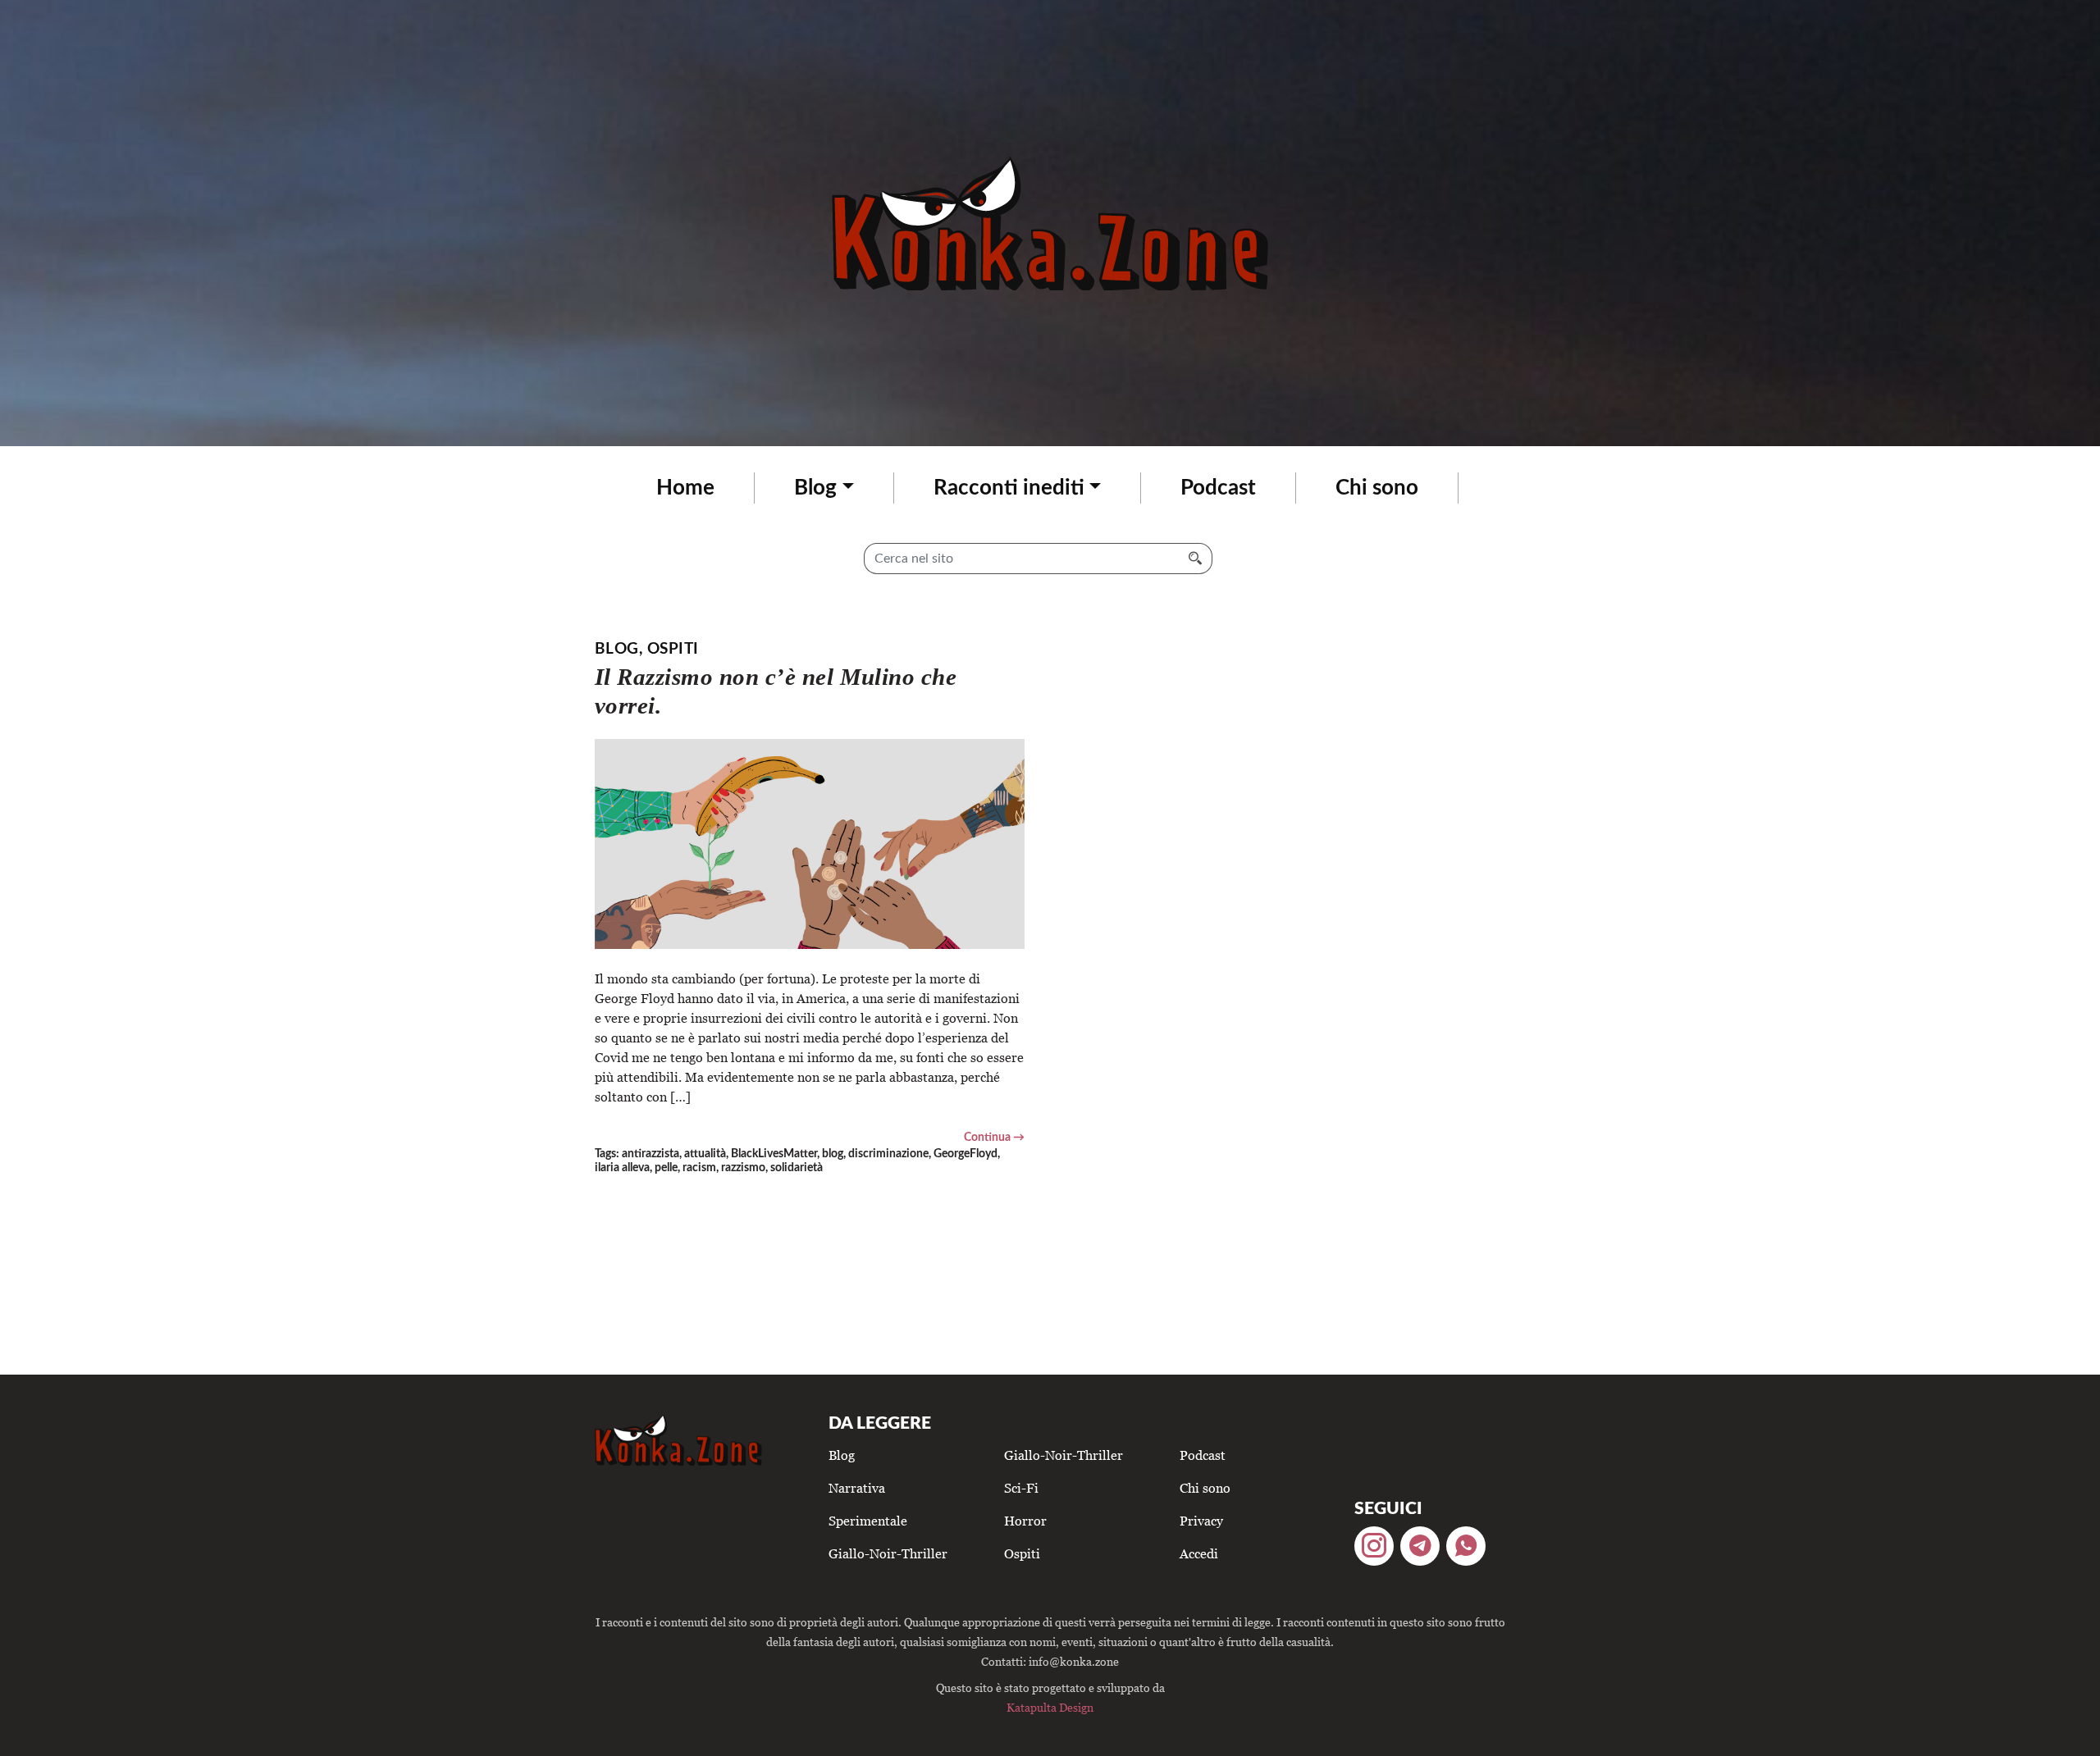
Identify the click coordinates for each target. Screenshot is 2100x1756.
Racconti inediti (1009, 488)
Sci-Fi (1021, 1488)
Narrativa (857, 1488)
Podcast (1218, 488)
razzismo (743, 1168)
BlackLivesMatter (774, 1154)
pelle (666, 1168)
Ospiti (673, 649)
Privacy (1201, 1521)
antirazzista (651, 1154)
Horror (1025, 1521)
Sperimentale (868, 1521)
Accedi (1199, 1553)
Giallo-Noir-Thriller (888, 1553)
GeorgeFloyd (966, 1154)
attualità (705, 1154)
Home (685, 488)
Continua (987, 1137)
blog (833, 1154)
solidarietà (797, 1168)
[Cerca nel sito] (1196, 559)
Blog (815, 488)
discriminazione (888, 1154)
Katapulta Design (1050, 1707)
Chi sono (1377, 488)
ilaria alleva (622, 1168)
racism (699, 1168)
